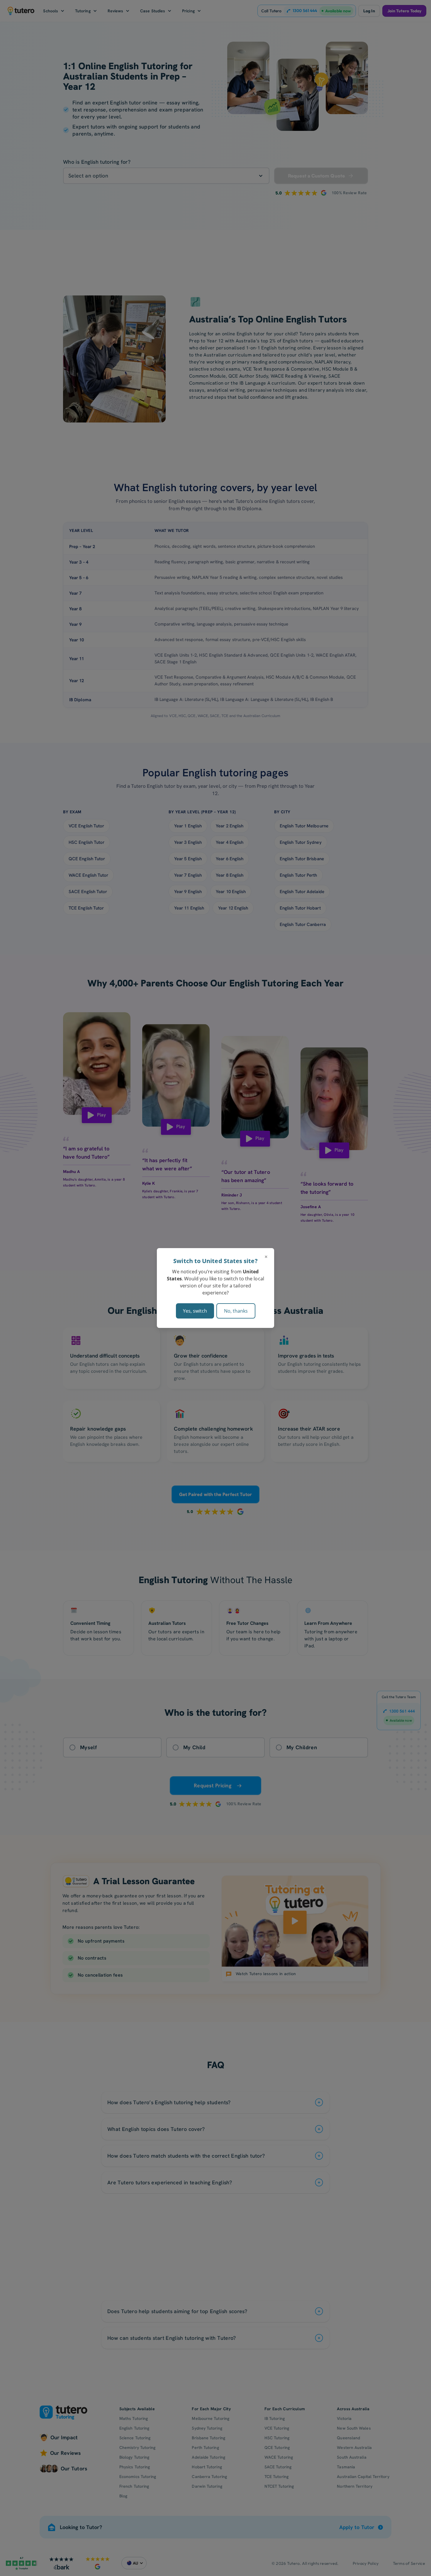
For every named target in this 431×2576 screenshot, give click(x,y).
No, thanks (236, 1311)
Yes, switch (195, 1311)
